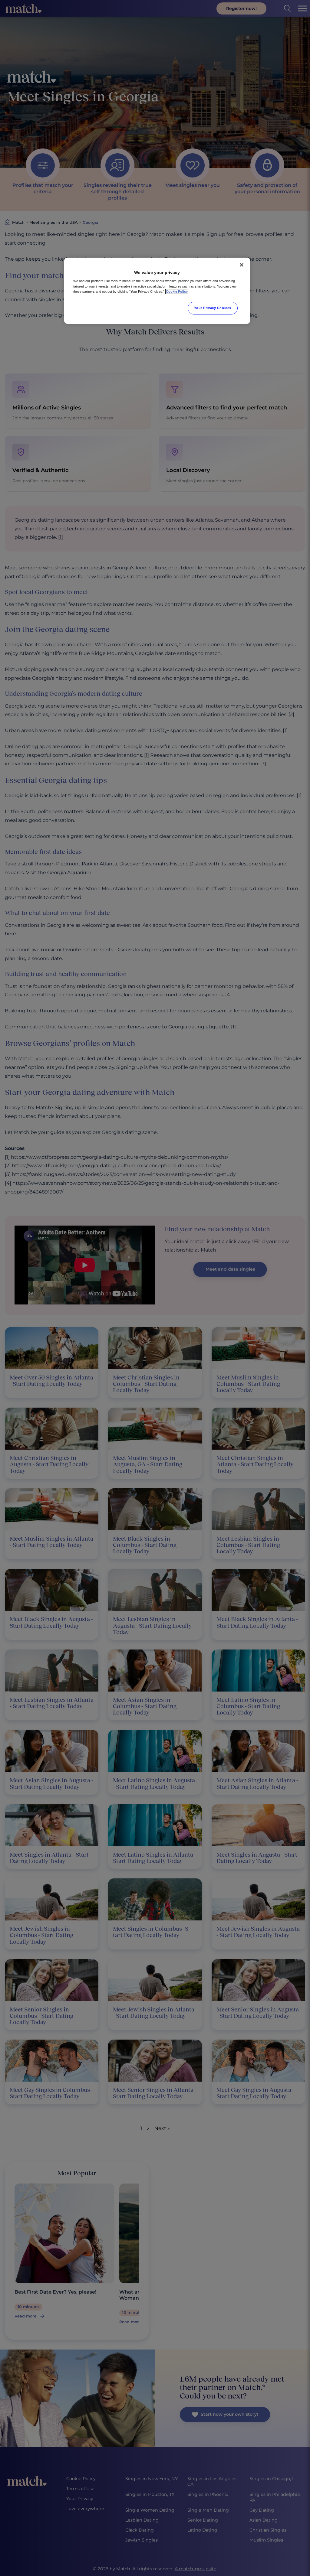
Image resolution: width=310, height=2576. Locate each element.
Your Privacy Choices (213, 308)
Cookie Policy (177, 291)
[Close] (242, 265)
